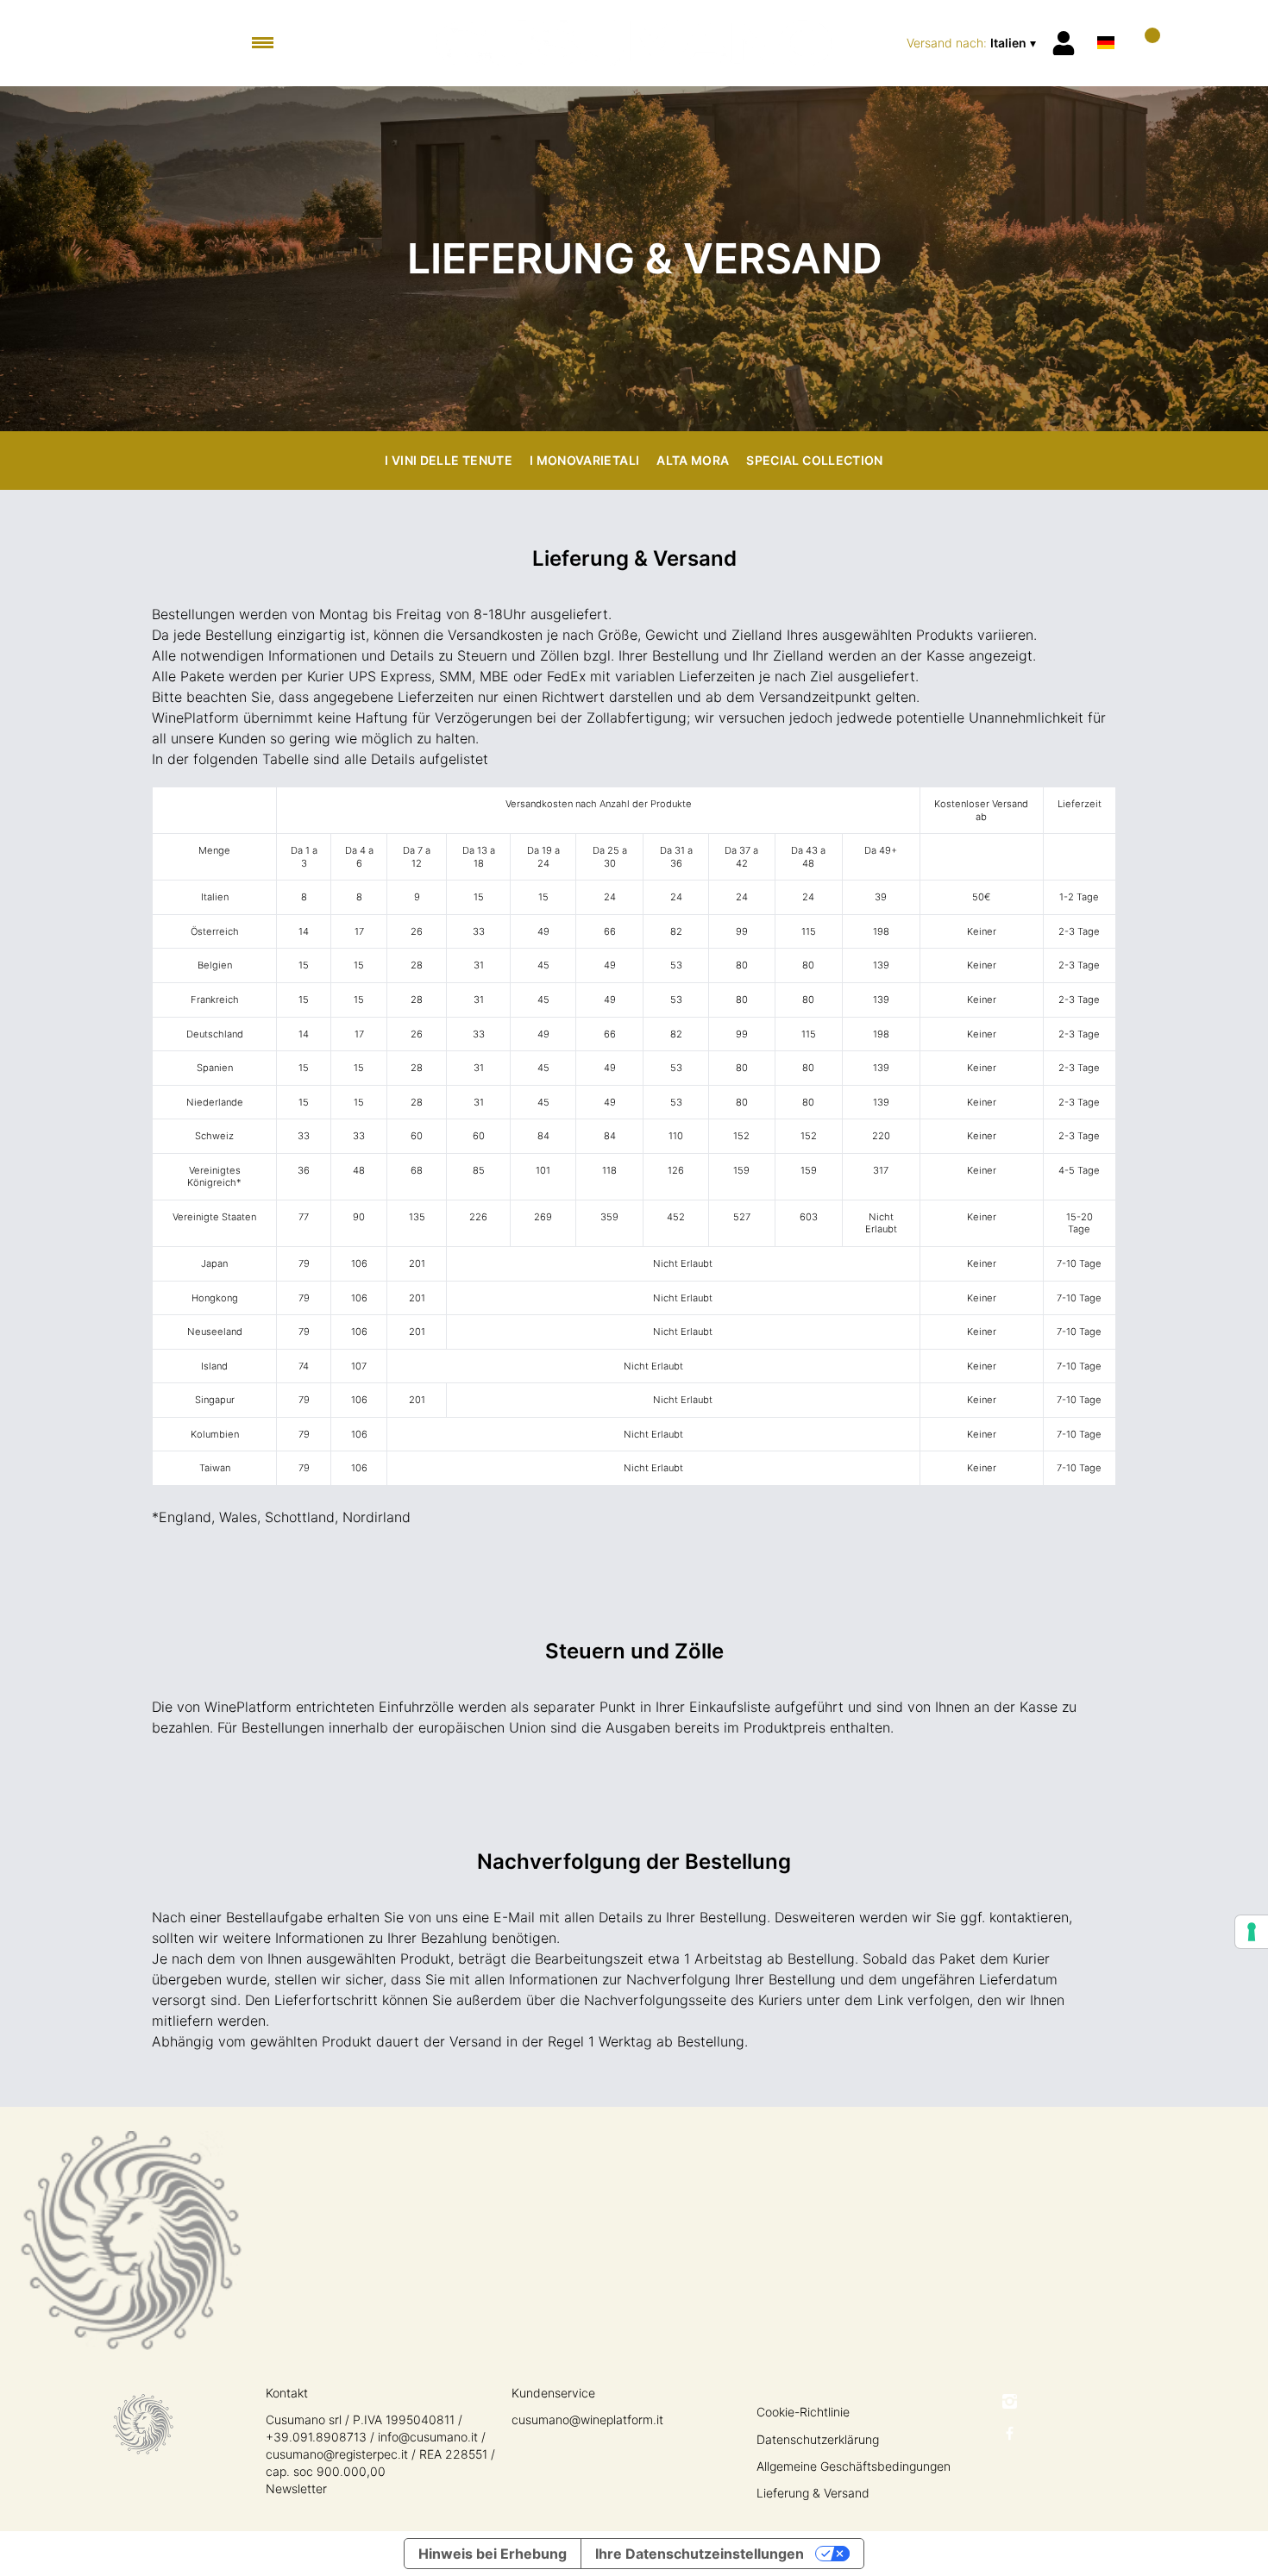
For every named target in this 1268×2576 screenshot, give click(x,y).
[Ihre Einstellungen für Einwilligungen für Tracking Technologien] (1252, 1932)
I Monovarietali (584, 460)
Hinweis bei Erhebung (493, 2554)
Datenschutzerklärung (818, 2439)
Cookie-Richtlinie (803, 2412)
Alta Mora (693, 460)
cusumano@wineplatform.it (587, 2419)
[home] (634, 43)
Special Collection (814, 460)
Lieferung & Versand (813, 2493)
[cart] (1145, 43)
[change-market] (973, 43)
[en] (1106, 20)
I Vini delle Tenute (449, 460)
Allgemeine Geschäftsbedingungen (854, 2466)
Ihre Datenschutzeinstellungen (700, 2554)
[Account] (1064, 43)
